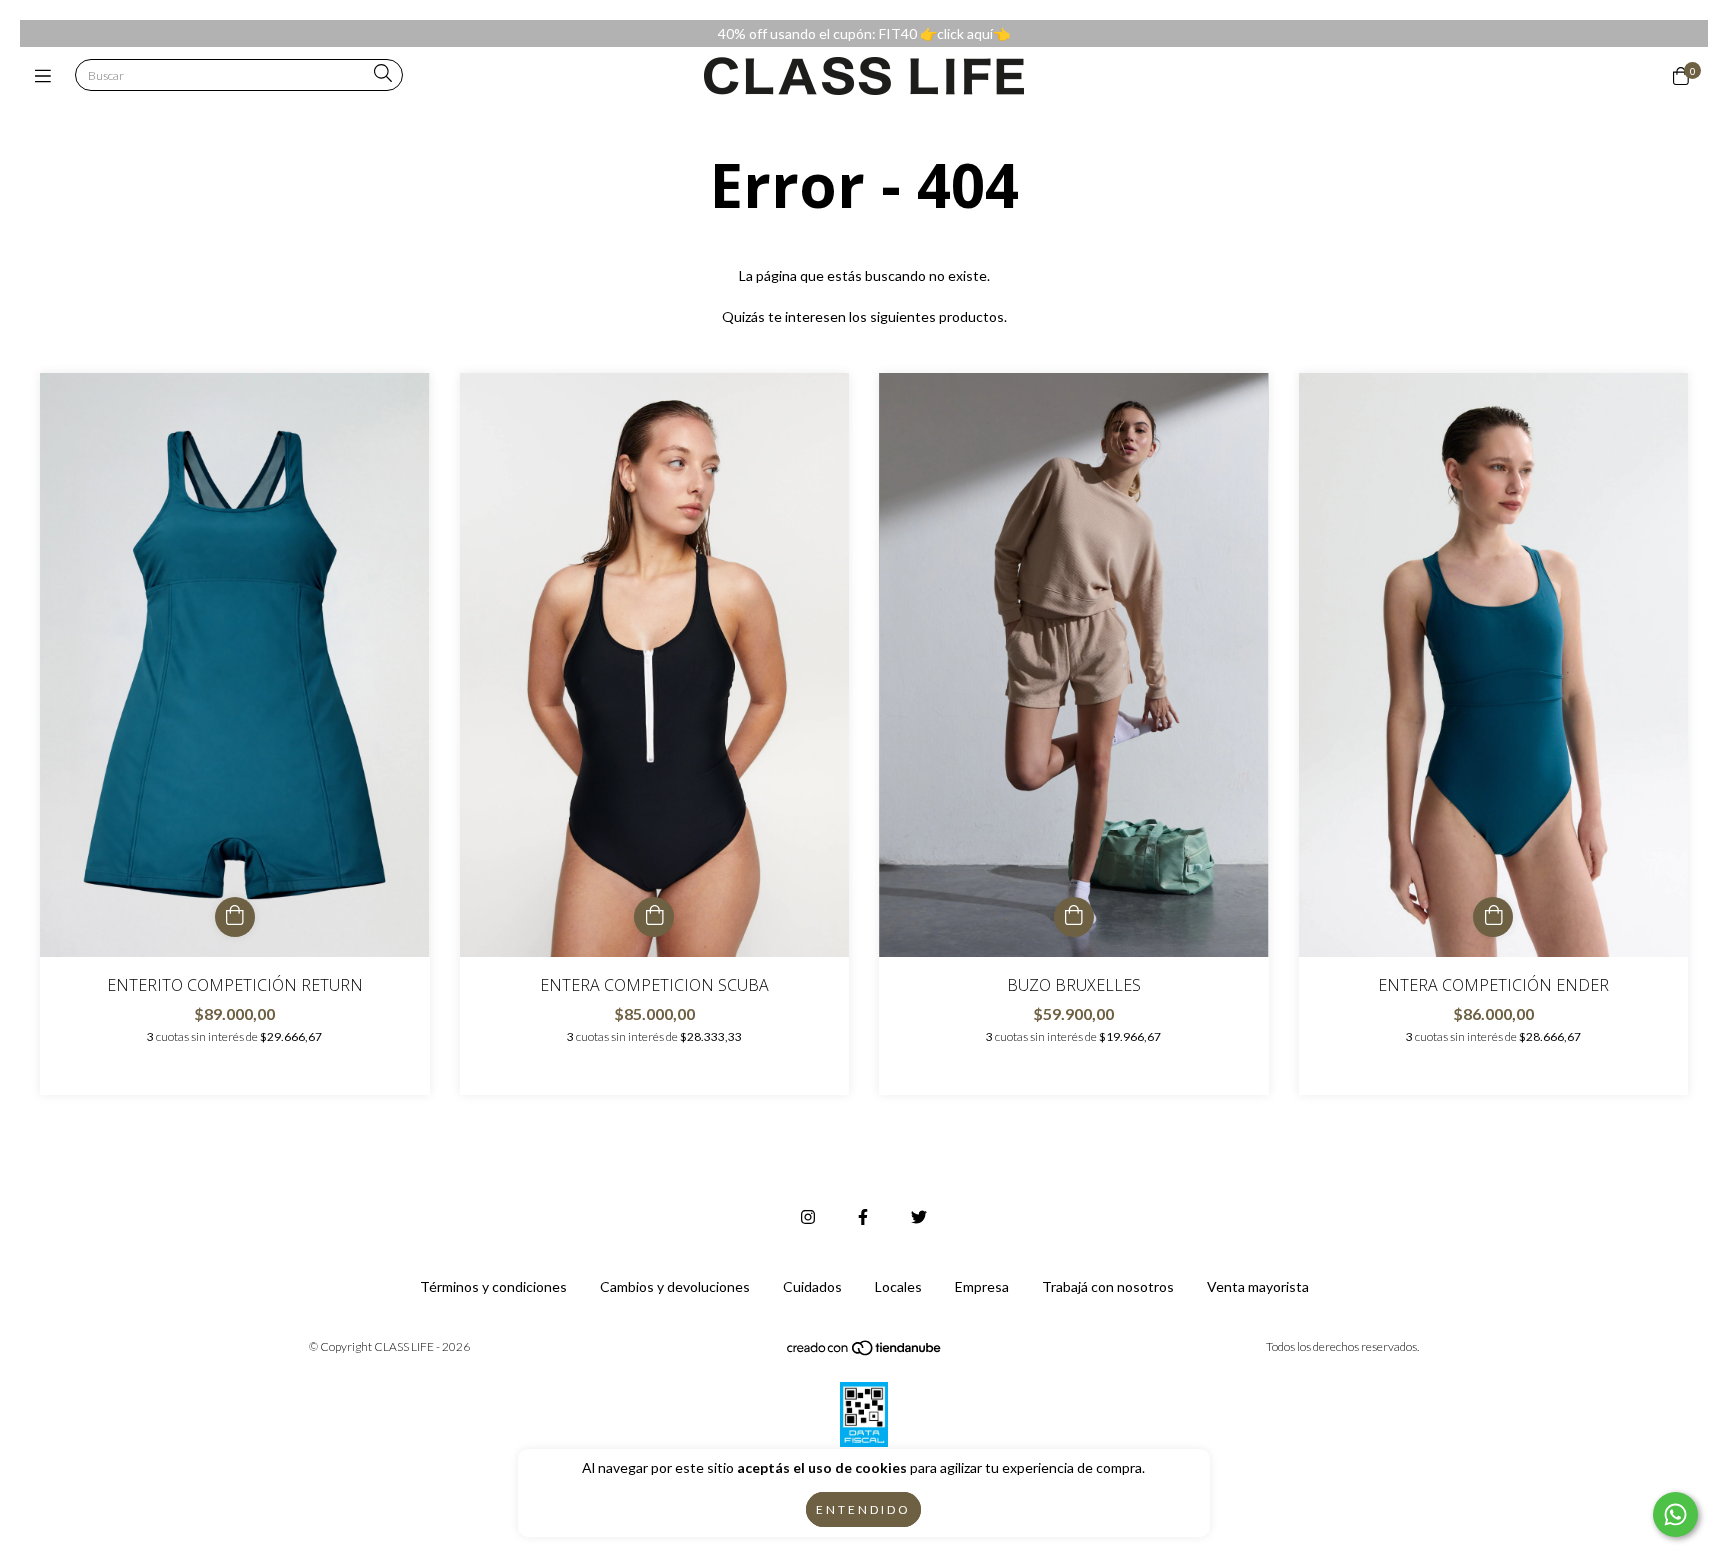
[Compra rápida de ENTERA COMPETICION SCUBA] (654, 917)
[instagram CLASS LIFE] (808, 1216)
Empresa (982, 1286)
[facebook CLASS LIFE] (863, 1216)
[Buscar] (383, 74)
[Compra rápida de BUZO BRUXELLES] (1074, 917)
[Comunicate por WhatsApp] (1675, 1514)
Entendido (863, 1509)
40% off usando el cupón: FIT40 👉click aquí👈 (864, 33)
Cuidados (812, 1286)
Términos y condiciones (493, 1286)
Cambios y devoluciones (675, 1286)
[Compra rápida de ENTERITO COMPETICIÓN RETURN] (235, 917)
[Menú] (47, 76)
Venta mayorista (1258, 1286)
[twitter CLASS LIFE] (919, 1216)
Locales (898, 1286)
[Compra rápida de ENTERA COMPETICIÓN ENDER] (1493, 917)
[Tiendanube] (865, 1352)
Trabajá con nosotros (1108, 1286)
